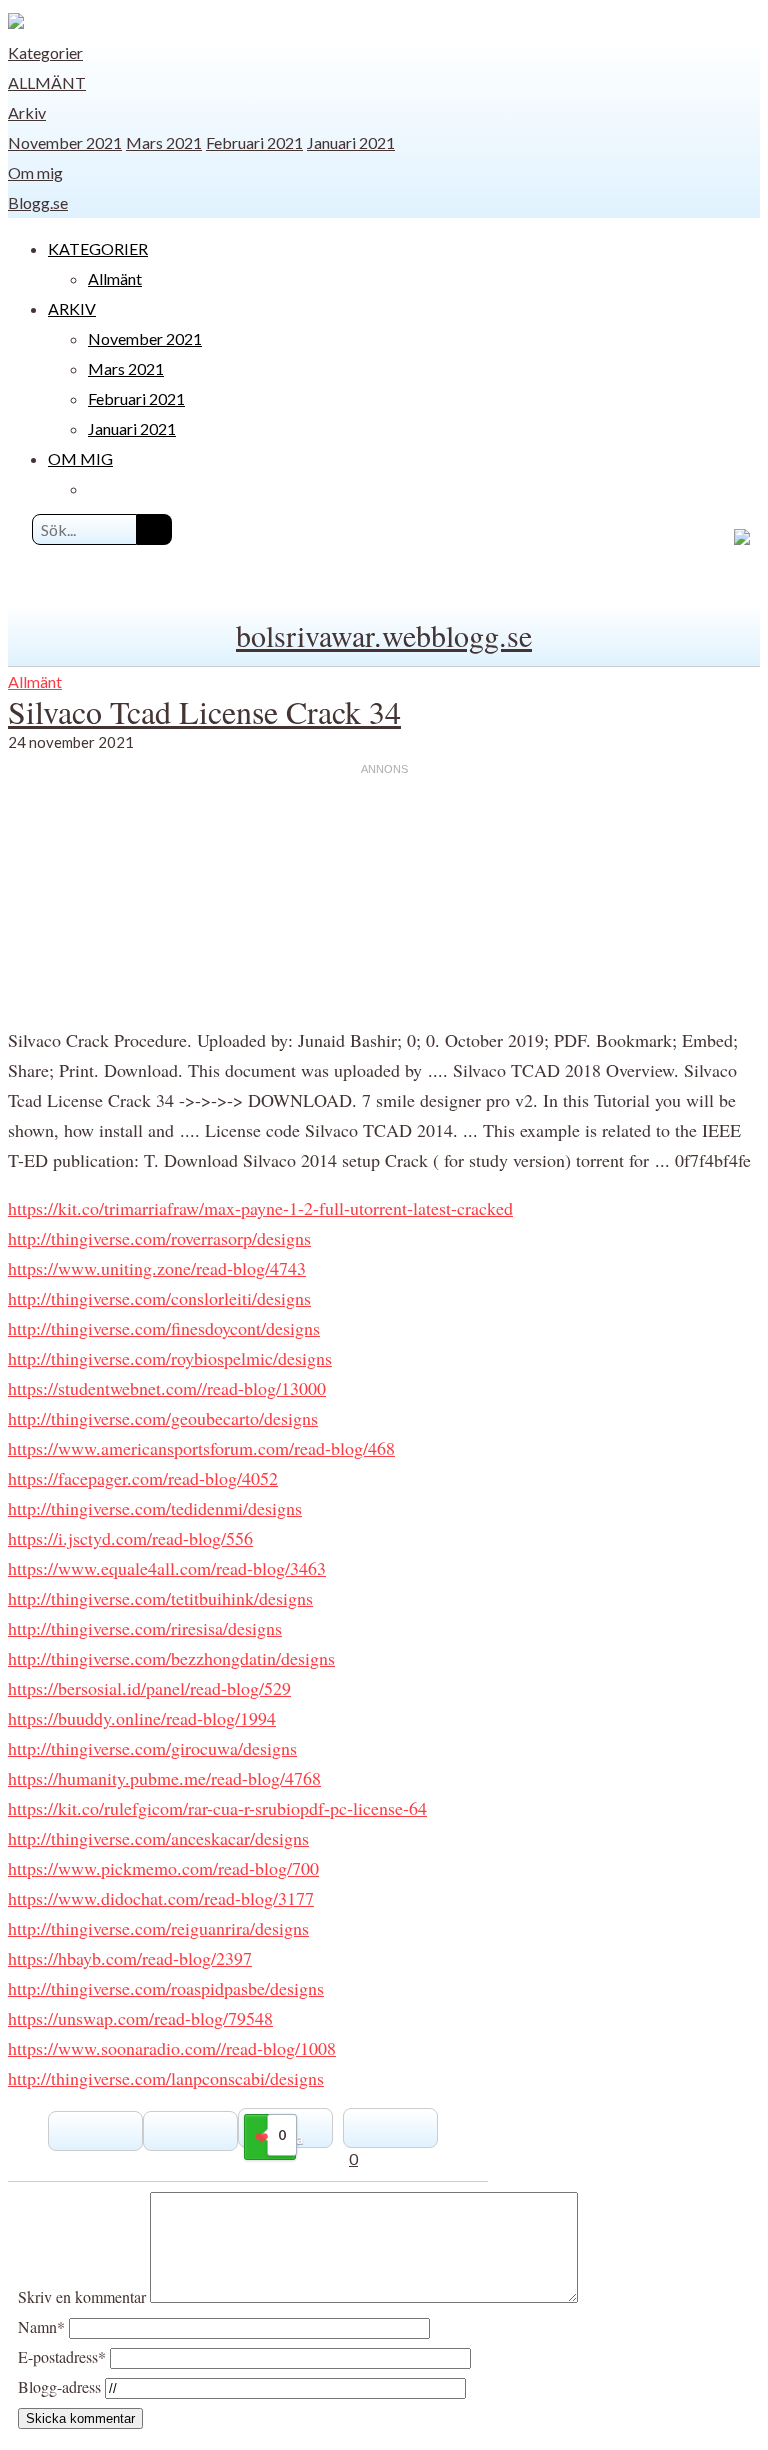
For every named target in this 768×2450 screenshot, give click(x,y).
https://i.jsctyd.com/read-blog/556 (130, 1538)
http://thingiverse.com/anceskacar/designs (158, 1838)
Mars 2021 (164, 142)
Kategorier (45, 52)
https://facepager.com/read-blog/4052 (143, 1478)
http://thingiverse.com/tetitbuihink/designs (160, 1598)
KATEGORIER (98, 248)
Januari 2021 (351, 142)
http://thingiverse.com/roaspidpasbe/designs (166, 1988)
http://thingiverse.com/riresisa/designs (145, 1628)
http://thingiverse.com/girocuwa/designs (152, 1748)
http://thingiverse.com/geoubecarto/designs (163, 1418)
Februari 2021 (254, 142)
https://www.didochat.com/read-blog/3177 (161, 1898)
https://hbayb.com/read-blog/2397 (130, 1958)
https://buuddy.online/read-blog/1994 (142, 1718)
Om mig (35, 172)
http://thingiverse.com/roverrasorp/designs (159, 1238)
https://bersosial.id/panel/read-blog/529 (149, 1688)
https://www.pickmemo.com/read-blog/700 (163, 1868)
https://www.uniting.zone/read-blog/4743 (157, 1268)
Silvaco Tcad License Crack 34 (204, 711)
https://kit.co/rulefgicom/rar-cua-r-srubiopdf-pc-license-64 (217, 1808)
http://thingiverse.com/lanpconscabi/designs (166, 2078)
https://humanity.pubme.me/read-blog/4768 (164, 1778)
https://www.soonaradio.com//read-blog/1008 (172, 2048)
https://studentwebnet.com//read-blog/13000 (167, 1388)
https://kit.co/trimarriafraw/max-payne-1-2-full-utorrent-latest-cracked (260, 1208)
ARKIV (72, 308)
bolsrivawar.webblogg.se (384, 635)
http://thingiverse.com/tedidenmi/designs (155, 1508)
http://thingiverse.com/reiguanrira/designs (158, 1928)
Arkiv (27, 112)
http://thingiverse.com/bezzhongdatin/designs (171, 1658)
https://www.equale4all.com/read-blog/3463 (167, 1568)
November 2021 (65, 142)
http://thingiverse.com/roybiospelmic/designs (170, 1358)
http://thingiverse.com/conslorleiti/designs (159, 1298)
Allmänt (47, 82)
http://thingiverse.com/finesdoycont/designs (164, 1328)
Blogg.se (38, 202)
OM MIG (80, 458)
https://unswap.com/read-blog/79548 (140, 2018)
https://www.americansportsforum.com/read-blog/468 (201, 1448)
